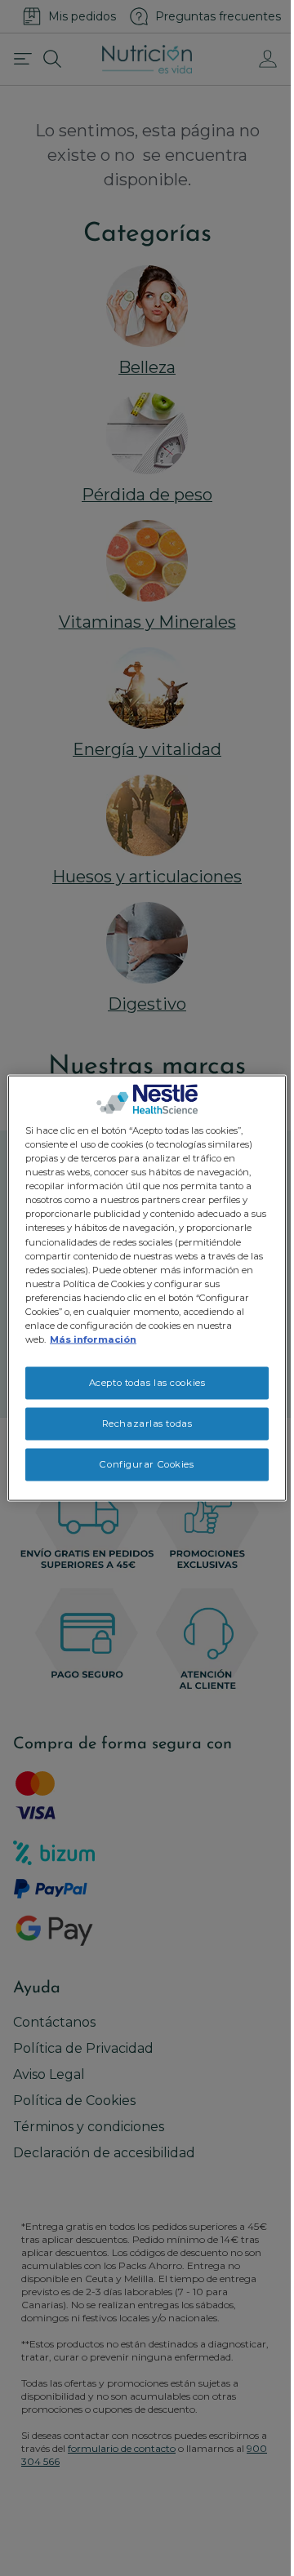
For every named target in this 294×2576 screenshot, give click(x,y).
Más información (93, 1339)
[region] (147, 1288)
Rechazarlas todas (147, 1423)
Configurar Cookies (147, 1463)
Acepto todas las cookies (147, 1383)
